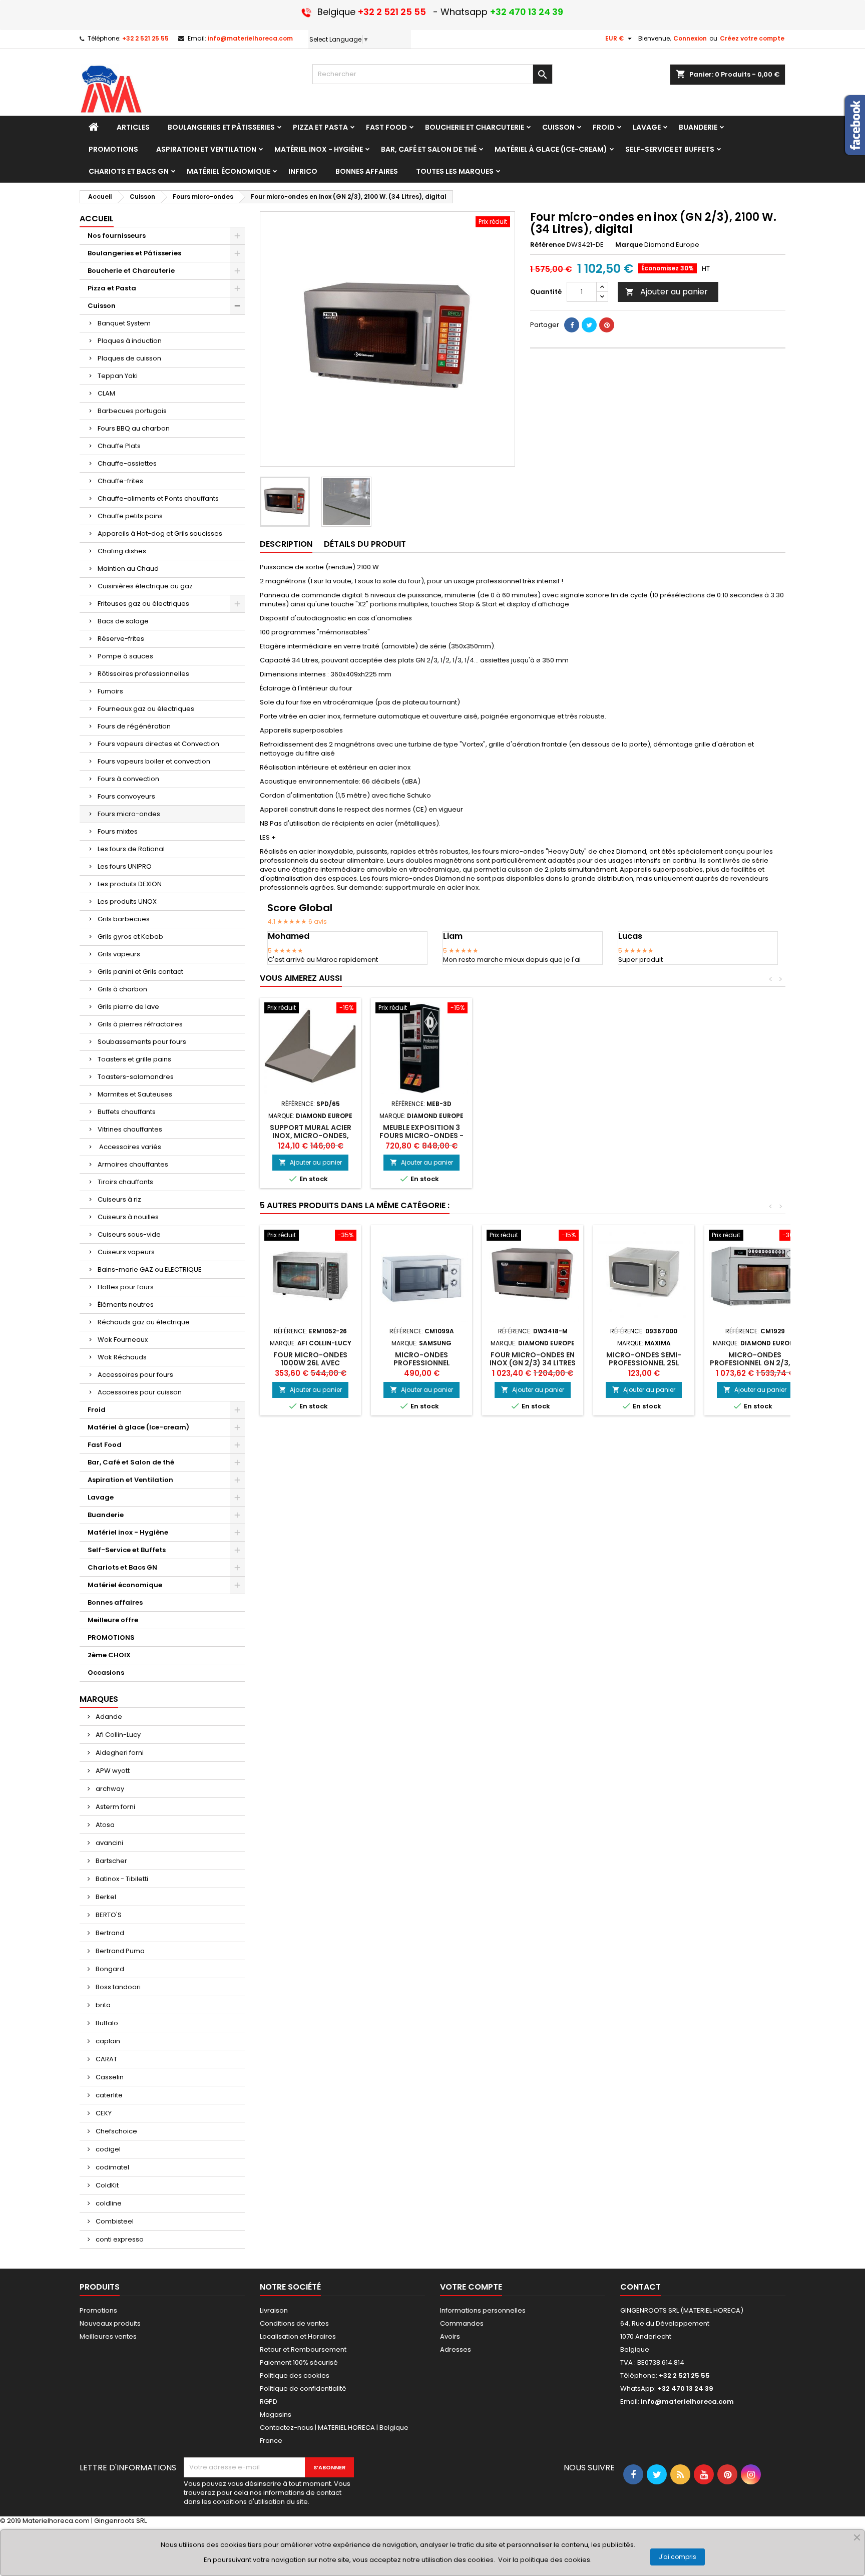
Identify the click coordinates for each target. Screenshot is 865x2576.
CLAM (106, 393)
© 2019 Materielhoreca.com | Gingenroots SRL (73, 2521)
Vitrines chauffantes (130, 1129)
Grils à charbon (122, 989)
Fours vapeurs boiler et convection (154, 761)
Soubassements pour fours (142, 1042)
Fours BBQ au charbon (134, 428)
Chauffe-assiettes (127, 463)
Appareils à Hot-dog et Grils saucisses (160, 533)
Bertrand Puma (119, 1951)
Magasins (276, 2415)
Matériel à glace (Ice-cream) (138, 1427)
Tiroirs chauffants (125, 1182)
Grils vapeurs (119, 954)
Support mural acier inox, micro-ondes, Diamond (311, 1136)
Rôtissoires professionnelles (143, 674)
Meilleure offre (113, 1620)
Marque (629, 245)
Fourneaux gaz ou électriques (146, 709)
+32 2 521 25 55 (145, 38)
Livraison (274, 2310)
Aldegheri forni (119, 1753)
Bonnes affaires (115, 1602)
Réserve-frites (121, 639)
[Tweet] (589, 325)
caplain (107, 2041)
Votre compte (471, 2287)
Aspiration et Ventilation (130, 1480)
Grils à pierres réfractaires (140, 1024)
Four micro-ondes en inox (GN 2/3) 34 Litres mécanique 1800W (533, 1363)
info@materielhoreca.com (250, 38)
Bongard (109, 1969)
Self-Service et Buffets (127, 1550)
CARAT (106, 2059)
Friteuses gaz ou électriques (143, 604)
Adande (108, 1717)
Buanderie (106, 1515)
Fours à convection (128, 779)
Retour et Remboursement (303, 2349)
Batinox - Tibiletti (121, 1879)
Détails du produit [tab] (365, 544)
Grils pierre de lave (128, 1007)
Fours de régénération (134, 726)
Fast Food (105, 1445)
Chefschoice (116, 2131)
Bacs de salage (123, 621)
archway (109, 1789)
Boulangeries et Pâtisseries (134, 253)
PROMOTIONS (111, 1637)
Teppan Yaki (118, 376)
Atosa (104, 1825)
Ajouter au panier (667, 292)
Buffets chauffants (127, 1112)
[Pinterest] (607, 325)
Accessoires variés (129, 1147)
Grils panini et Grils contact (140, 972)
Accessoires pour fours (135, 1375)
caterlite (108, 2095)
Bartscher (111, 1861)
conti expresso (119, 2239)
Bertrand (109, 1933)
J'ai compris (678, 2557)
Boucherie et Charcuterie (131, 271)
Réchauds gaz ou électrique (144, 1322)
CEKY (103, 2113)
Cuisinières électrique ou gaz (145, 586)
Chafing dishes (122, 551)
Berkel (105, 1897)
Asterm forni (115, 1807)
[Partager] (572, 325)
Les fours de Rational (131, 849)
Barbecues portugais (132, 411)
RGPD (269, 2402)
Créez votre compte (752, 38)
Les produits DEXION (130, 884)
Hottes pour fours (126, 1287)
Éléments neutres (126, 1305)
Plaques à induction (130, 341)
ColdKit (106, 2185)
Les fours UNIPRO (125, 866)
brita (102, 2005)
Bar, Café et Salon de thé (131, 1462)
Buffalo (106, 2023)
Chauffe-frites (120, 481)
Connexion (690, 38)
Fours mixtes (118, 831)
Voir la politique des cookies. (545, 2560)
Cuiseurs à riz (119, 1199)
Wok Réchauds (122, 1357)
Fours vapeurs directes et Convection (158, 744)
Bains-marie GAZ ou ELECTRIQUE (150, 1269)
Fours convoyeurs (126, 796)
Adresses (456, 2349)
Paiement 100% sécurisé (299, 2362)
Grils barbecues (124, 919)
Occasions (106, 1673)
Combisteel (114, 2221)
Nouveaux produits (110, 2323)
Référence (548, 245)
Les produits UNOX (127, 901)
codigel (107, 2149)
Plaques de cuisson (129, 358)
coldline (108, 2203)
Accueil (97, 219)
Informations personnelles (483, 2310)
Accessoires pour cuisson (140, 1392)
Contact (640, 2287)
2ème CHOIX (109, 1655)
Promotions (98, 2310)
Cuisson (102, 306)
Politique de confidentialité (303, 2388)
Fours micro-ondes (129, 814)
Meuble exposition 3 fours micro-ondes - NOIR (421, 1136)
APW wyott (112, 1771)
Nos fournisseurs (117, 236)
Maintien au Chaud (128, 569)
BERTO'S (108, 1915)
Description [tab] (286, 544)
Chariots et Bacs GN (122, 1567)
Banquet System (124, 323)
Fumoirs (110, 691)
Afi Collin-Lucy (117, 1735)
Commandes (462, 2323)
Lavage (101, 1497)
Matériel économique (125, 1585)
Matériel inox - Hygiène (128, 1532)
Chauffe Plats (119, 446)
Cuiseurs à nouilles (128, 1217)
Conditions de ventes (294, 2323)
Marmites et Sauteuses (135, 1094)
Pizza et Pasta (112, 288)
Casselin (109, 2077)
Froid (97, 1410)
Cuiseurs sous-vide (129, 1234)
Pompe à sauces (125, 656)
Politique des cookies (295, 2375)
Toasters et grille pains (134, 1059)
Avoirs (450, 2336)
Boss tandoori (117, 1987)
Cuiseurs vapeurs (126, 1252)
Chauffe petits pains (130, 516)
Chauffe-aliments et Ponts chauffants (158, 498)
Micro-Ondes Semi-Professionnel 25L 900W (644, 1363)
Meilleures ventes (108, 2336)
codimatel (112, 2167)
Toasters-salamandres (136, 1077)
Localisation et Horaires (298, 2336)
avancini (109, 1843)
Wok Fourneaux (123, 1340)
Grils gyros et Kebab (130, 937)
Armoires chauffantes (133, 1164)
